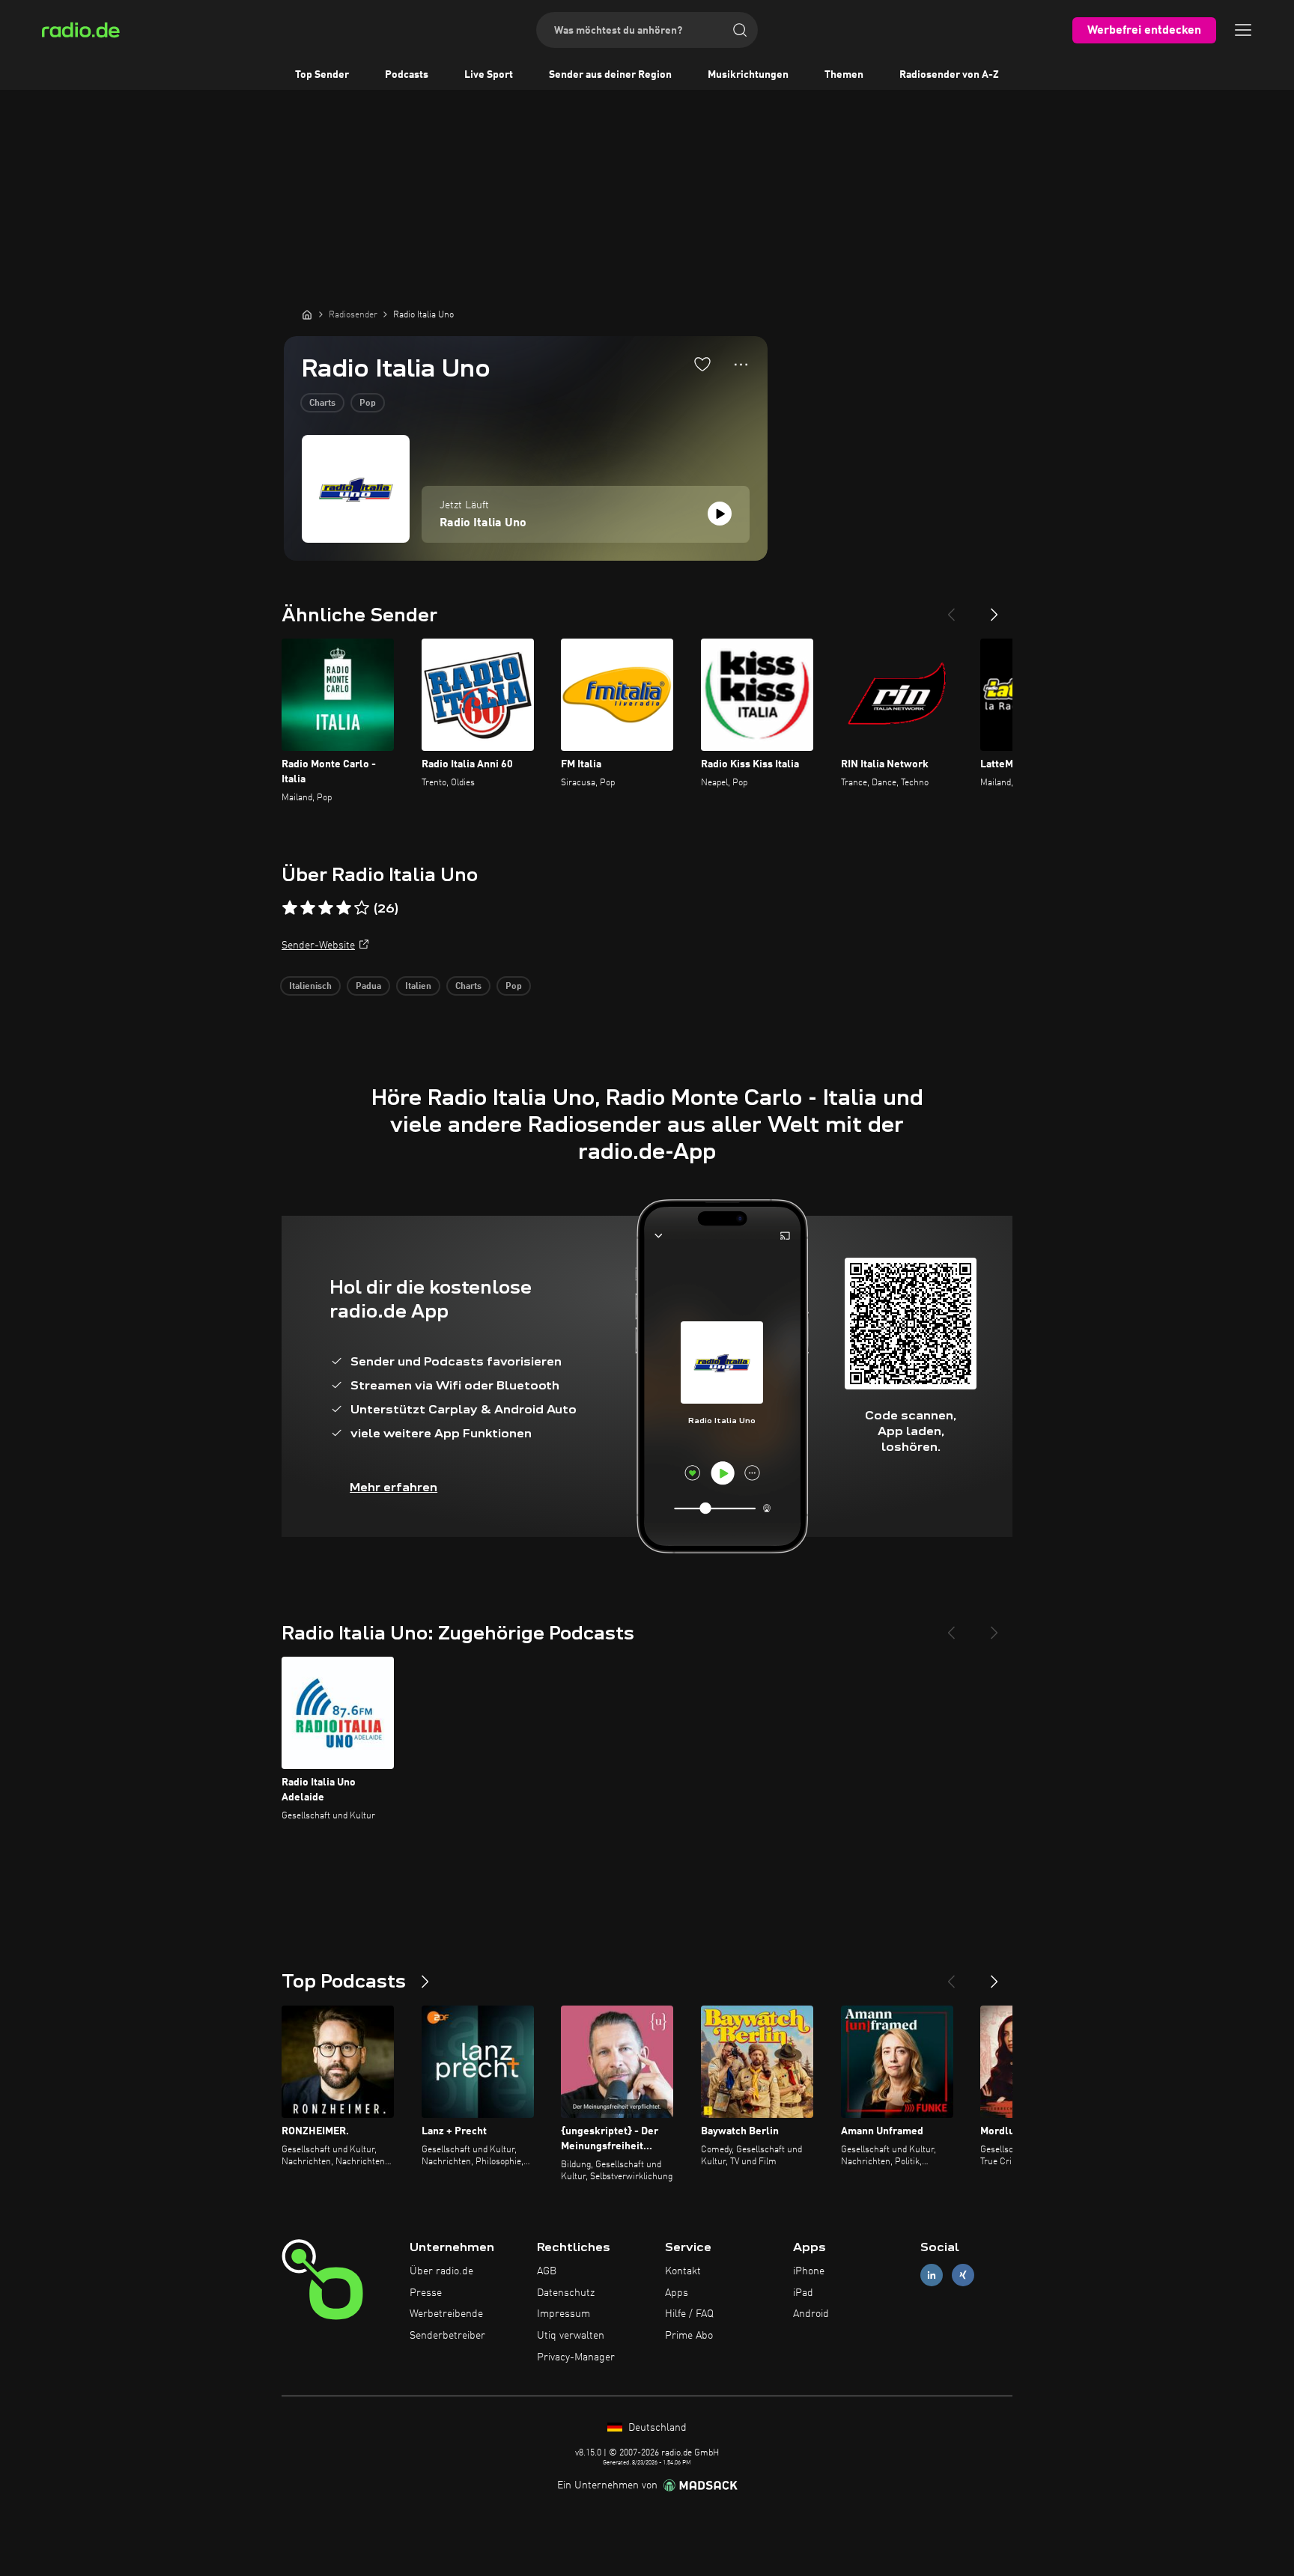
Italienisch (310, 987)
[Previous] (951, 609)
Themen (844, 75)
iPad (803, 2293)
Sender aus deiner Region (610, 75)
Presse (426, 2293)
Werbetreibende (446, 2314)
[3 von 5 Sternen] (326, 908)
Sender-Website (318, 946)
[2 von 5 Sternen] (308, 908)
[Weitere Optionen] (741, 365)
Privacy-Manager (576, 2357)
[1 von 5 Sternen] (290, 908)
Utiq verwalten (571, 2336)
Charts (322, 404)
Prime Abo (689, 2336)
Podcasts (407, 75)
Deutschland (656, 2428)
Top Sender (322, 75)
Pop (368, 404)
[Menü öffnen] (1243, 30)
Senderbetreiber (447, 2336)
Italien (418, 987)
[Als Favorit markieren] (702, 364)
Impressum (564, 2314)
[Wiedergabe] (720, 514)
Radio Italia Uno (483, 523)
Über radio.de (441, 2271)
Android (811, 2314)
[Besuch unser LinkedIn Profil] (932, 2275)
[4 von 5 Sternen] (344, 908)
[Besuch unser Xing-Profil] (963, 2275)
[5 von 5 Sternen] (362, 908)
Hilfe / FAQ (689, 2314)
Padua (368, 987)
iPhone (809, 2271)
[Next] (994, 609)
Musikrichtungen (748, 75)
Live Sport (489, 75)
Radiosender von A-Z (949, 75)
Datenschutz (566, 2293)
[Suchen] (740, 30)
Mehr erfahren (394, 1487)
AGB (547, 2271)
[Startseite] (307, 314)
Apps (677, 2293)
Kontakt (683, 2271)
